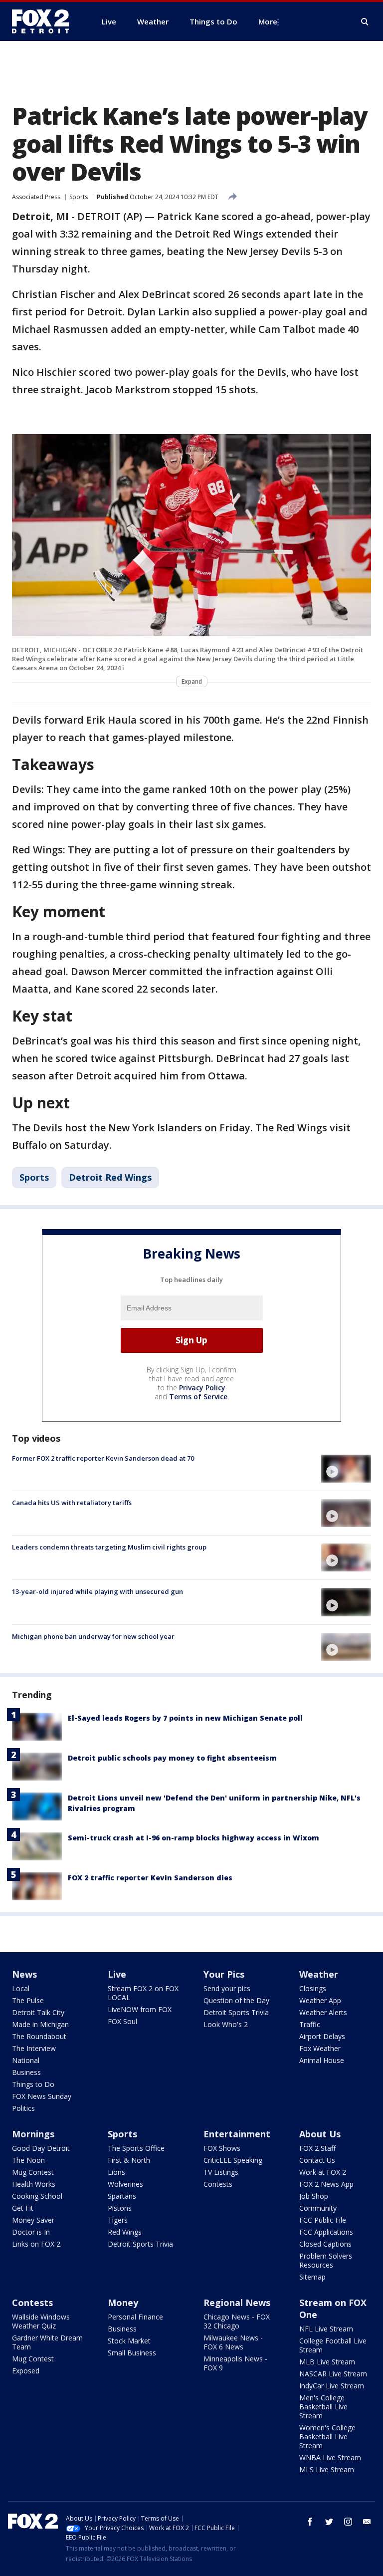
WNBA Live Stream (330, 2457)
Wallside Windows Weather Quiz (41, 2321)
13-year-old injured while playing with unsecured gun (97, 1591)
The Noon (28, 2160)
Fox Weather (320, 2048)
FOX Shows (222, 2148)
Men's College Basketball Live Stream (323, 2407)
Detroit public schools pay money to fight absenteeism (172, 1758)
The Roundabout (39, 2036)
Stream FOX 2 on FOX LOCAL (143, 1993)
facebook (310, 2522)
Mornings (33, 2134)
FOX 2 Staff (317, 2148)
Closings (313, 1988)
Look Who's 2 (226, 2024)
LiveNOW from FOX (140, 2009)
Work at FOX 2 (323, 2172)
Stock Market (129, 2341)
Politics (23, 2108)
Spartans (122, 2196)
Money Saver (33, 2220)
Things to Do (33, 2084)
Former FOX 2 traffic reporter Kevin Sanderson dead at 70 (103, 1458)
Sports (79, 197)
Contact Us (317, 2160)
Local (21, 1988)
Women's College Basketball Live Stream (327, 2437)
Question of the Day (236, 2000)
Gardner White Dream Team (47, 2342)
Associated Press (36, 197)
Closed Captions (325, 2244)
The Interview (34, 2048)
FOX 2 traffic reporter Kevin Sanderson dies (150, 1878)
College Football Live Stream (333, 2345)
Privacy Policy (202, 1388)
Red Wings (125, 2232)
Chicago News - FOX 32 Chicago (237, 2321)
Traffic (310, 2024)
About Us (320, 2134)
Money (123, 2303)
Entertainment (237, 2134)
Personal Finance (135, 2317)
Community (318, 2208)
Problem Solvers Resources (326, 2260)
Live (117, 1974)
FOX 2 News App (326, 2184)
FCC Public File (323, 2220)
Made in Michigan (40, 2024)
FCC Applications (326, 2232)
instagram (348, 2522)
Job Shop (314, 2196)
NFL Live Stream (326, 2329)
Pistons (120, 2208)
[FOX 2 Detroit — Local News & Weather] (45, 21)
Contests (218, 2184)
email (367, 2522)
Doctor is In (31, 2232)
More (268, 21)
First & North (129, 2160)
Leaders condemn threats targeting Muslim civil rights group (109, 1547)
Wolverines (125, 2184)
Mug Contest (33, 2172)
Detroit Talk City (38, 2012)
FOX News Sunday (42, 2096)
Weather (319, 1974)
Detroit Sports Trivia (236, 2012)
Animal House (322, 2060)
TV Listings (221, 2172)
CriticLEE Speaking (233, 2160)
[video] (346, 1469)
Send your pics (227, 1988)
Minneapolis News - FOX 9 (235, 2363)
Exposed (26, 2371)
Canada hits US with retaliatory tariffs (72, 1503)
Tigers (118, 2220)
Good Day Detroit (41, 2148)
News (24, 1974)
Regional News (237, 2303)
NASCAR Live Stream (333, 2374)
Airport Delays (322, 2036)
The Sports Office (136, 2148)
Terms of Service (198, 1397)
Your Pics (224, 1974)
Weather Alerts (323, 2012)
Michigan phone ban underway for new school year (93, 1636)
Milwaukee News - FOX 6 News (233, 2342)
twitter (329, 2522)
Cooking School (37, 2196)
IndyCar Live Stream (332, 2386)
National (26, 2060)
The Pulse (28, 2000)
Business (26, 2072)
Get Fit (23, 2208)
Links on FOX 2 (36, 2244)
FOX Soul (122, 2021)
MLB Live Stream (327, 2362)
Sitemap (312, 2277)
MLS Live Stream (327, 2469)
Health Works (34, 2184)
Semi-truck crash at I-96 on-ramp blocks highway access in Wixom (193, 1838)
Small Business (132, 2353)
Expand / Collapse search (365, 22)
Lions (116, 2172)
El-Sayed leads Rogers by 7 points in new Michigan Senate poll (185, 1718)
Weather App (320, 2000)
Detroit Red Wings (110, 1177)
